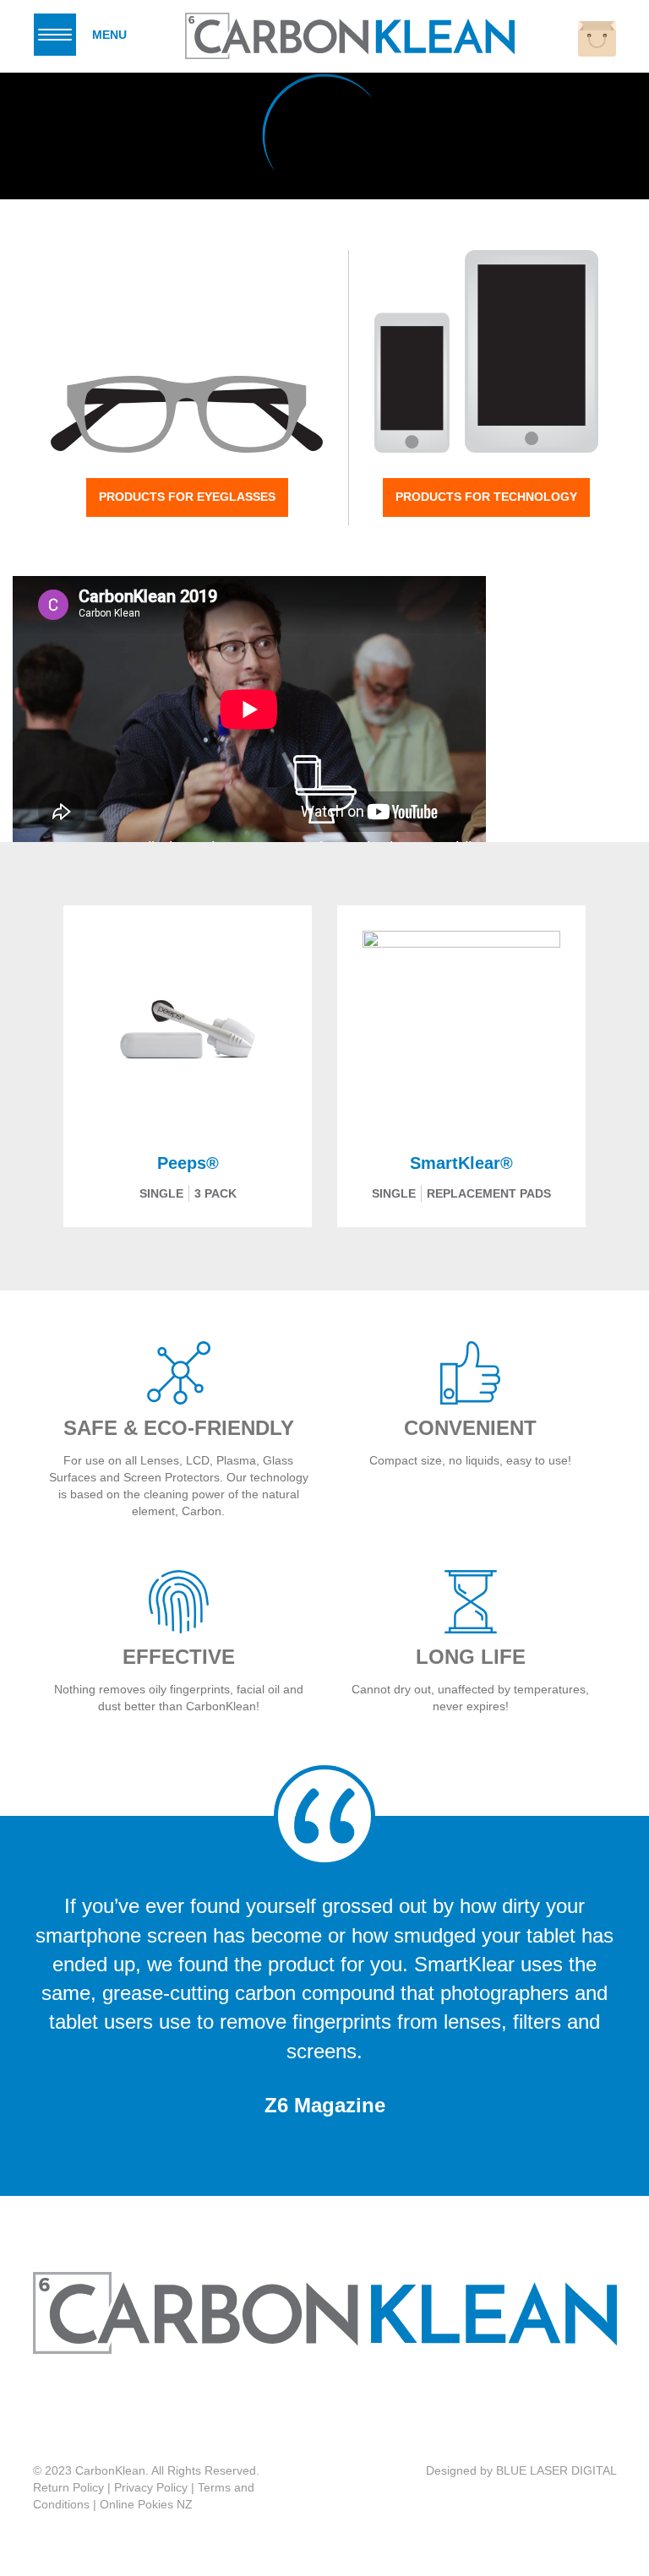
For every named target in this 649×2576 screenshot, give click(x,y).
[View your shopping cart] (597, 39)
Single (161, 1193)
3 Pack (215, 1193)
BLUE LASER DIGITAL (556, 2470)
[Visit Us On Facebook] (305, 2409)
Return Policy (68, 2487)
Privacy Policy (151, 2487)
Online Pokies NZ (146, 2504)
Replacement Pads (489, 1193)
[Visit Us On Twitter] (340, 2409)
